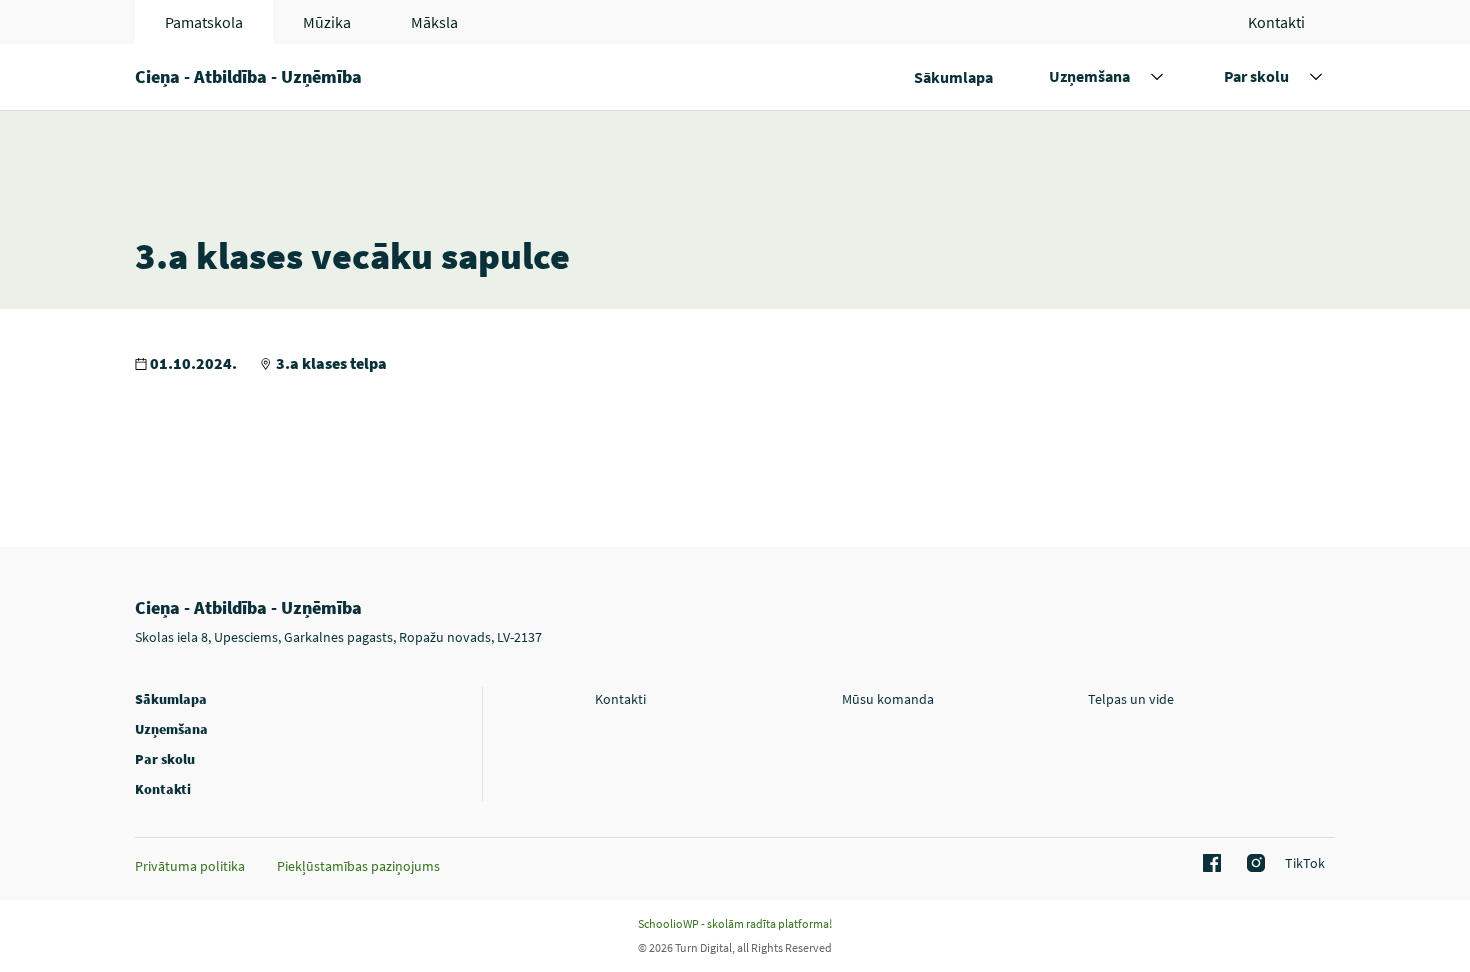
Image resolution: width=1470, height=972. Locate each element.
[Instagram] (1253, 864)
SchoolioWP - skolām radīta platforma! (735, 923)
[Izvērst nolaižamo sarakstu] (1157, 77)
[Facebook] (1209, 864)
